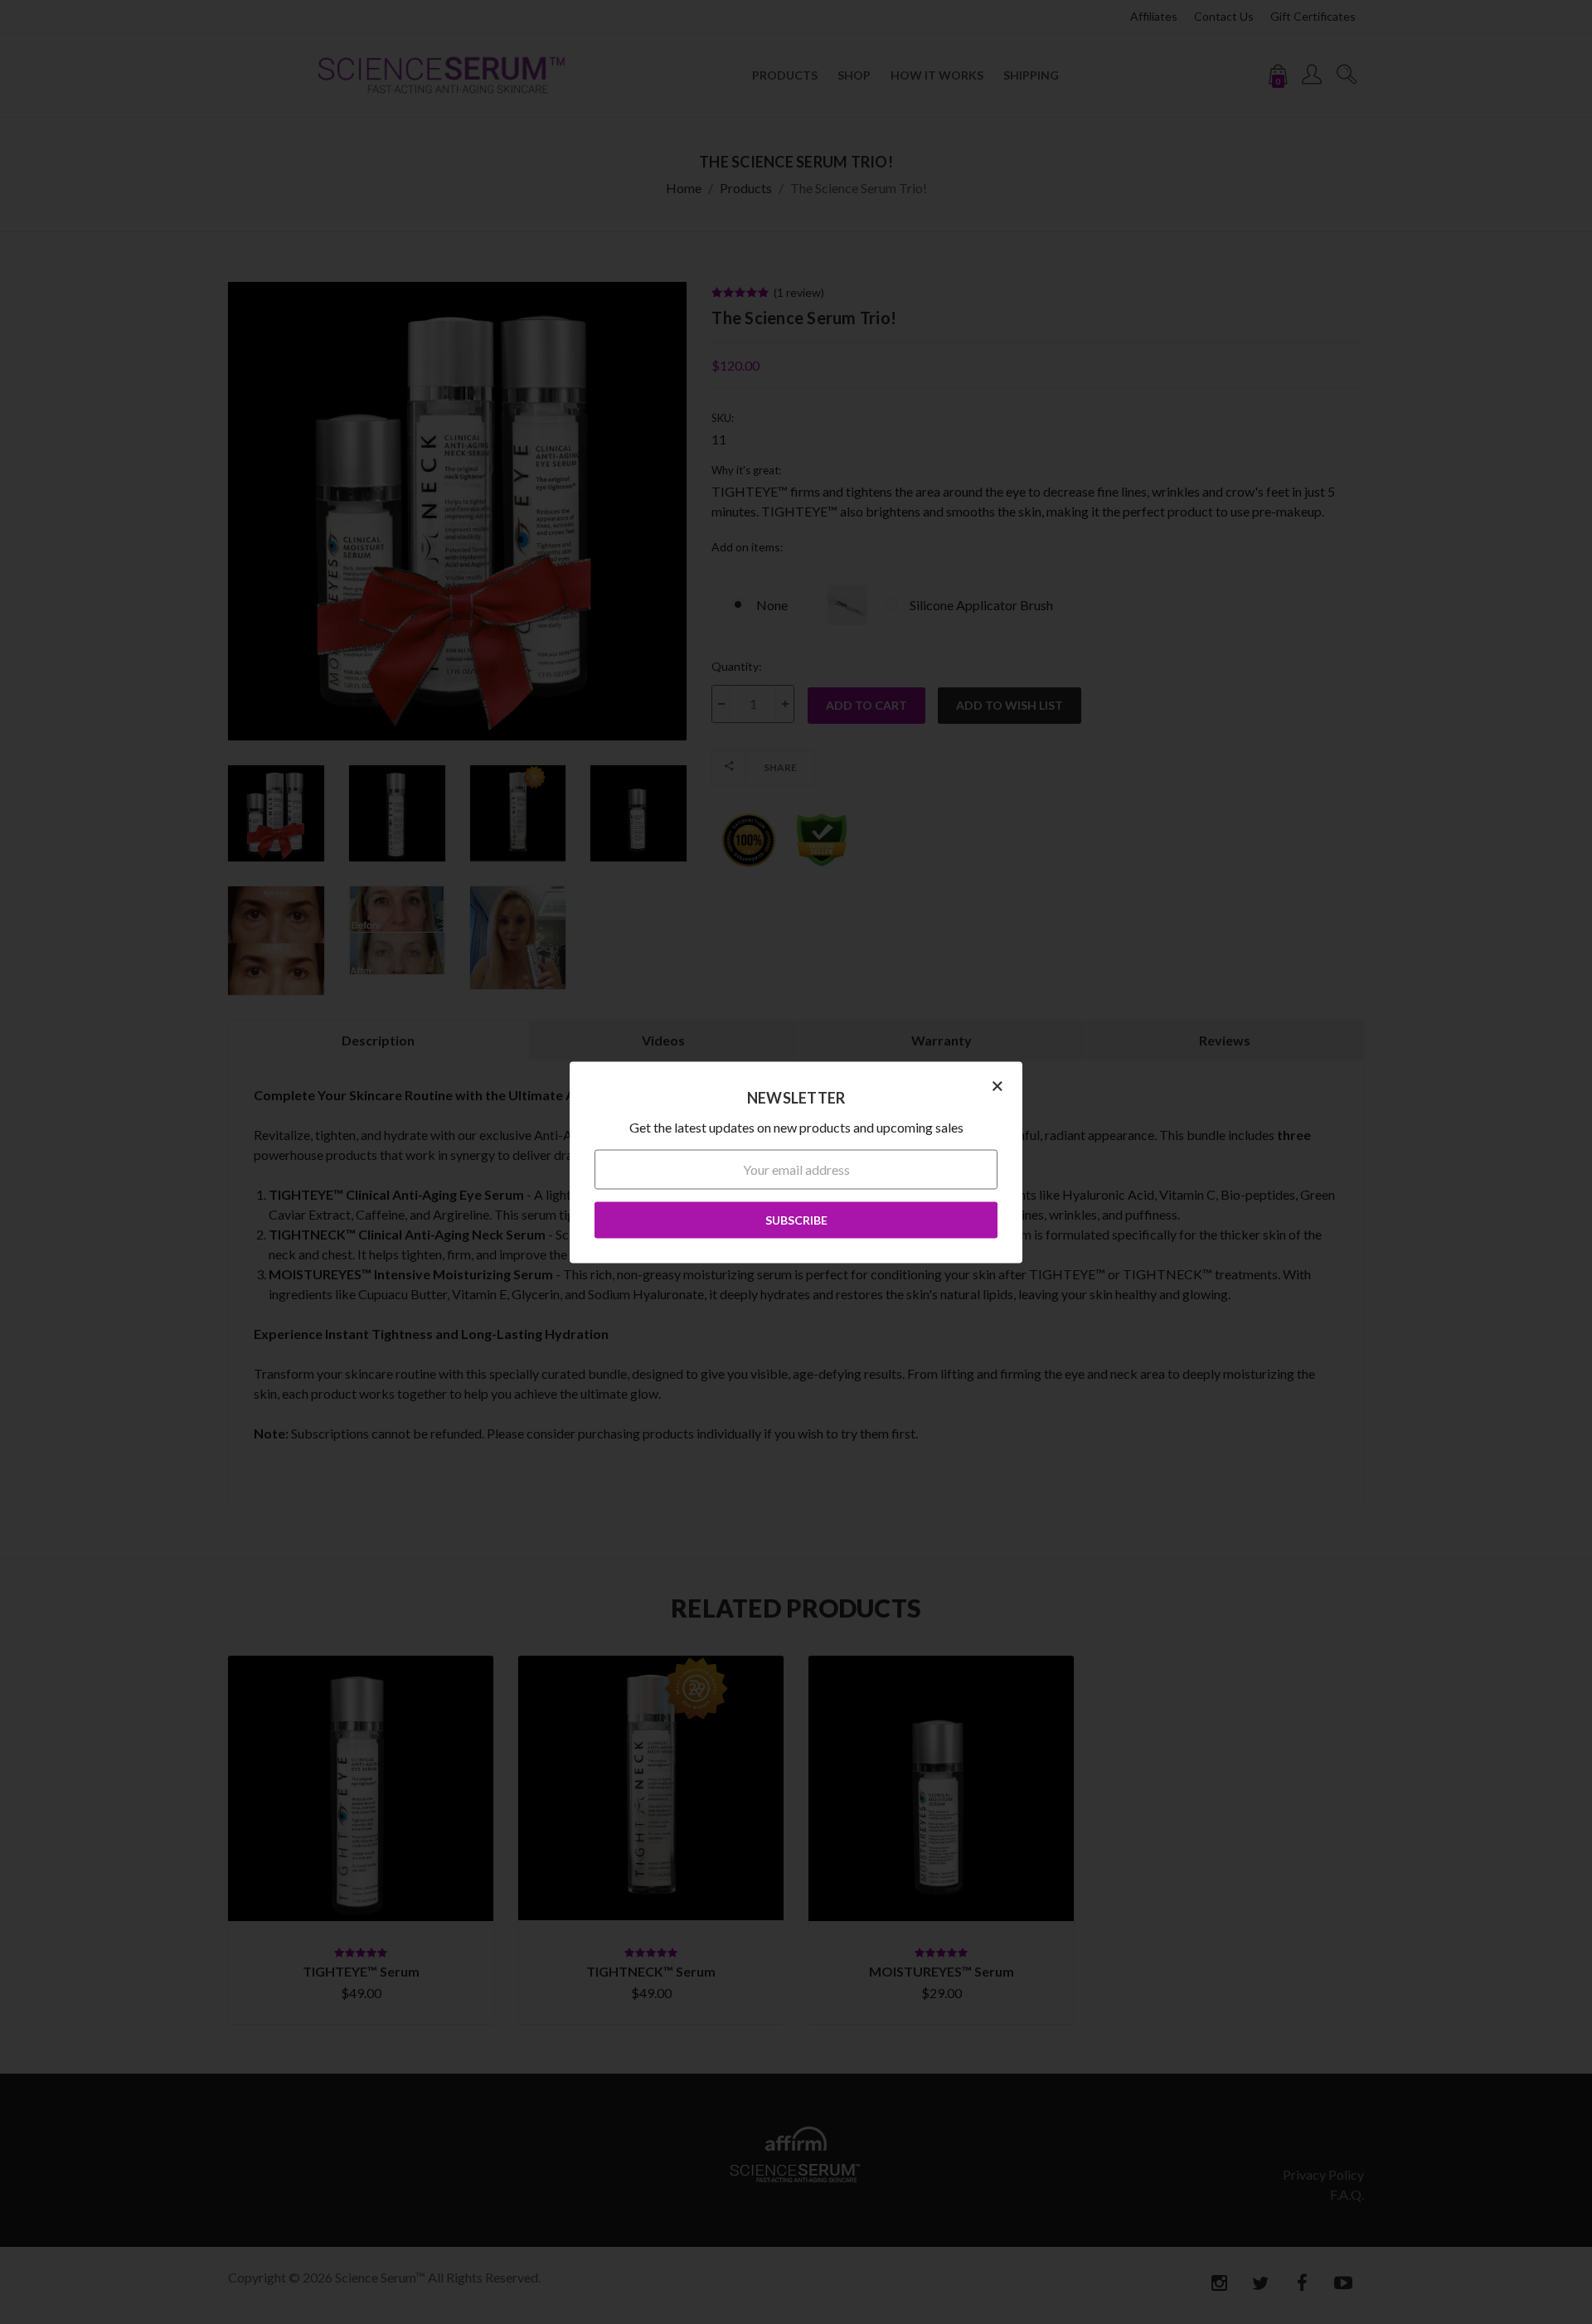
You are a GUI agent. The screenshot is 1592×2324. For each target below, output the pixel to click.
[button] (997, 1084)
